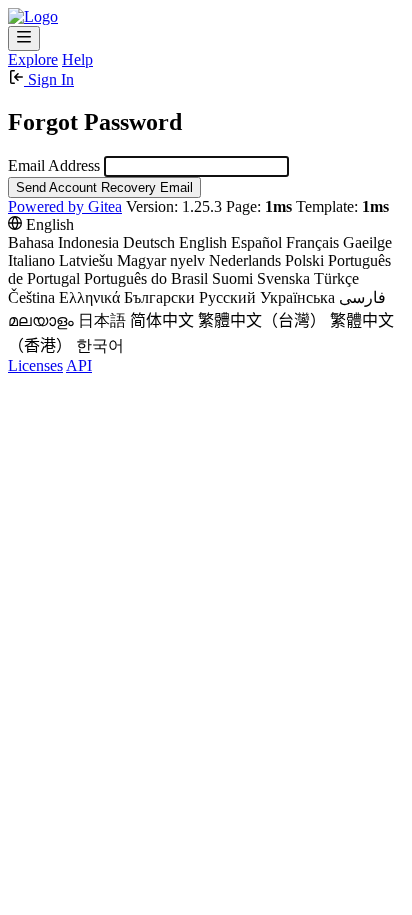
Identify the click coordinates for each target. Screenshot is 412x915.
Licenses (35, 365)
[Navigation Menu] (24, 38)
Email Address (54, 165)
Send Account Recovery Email (104, 187)
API (79, 365)
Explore (33, 59)
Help (77, 59)
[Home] (33, 16)
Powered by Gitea (65, 206)
